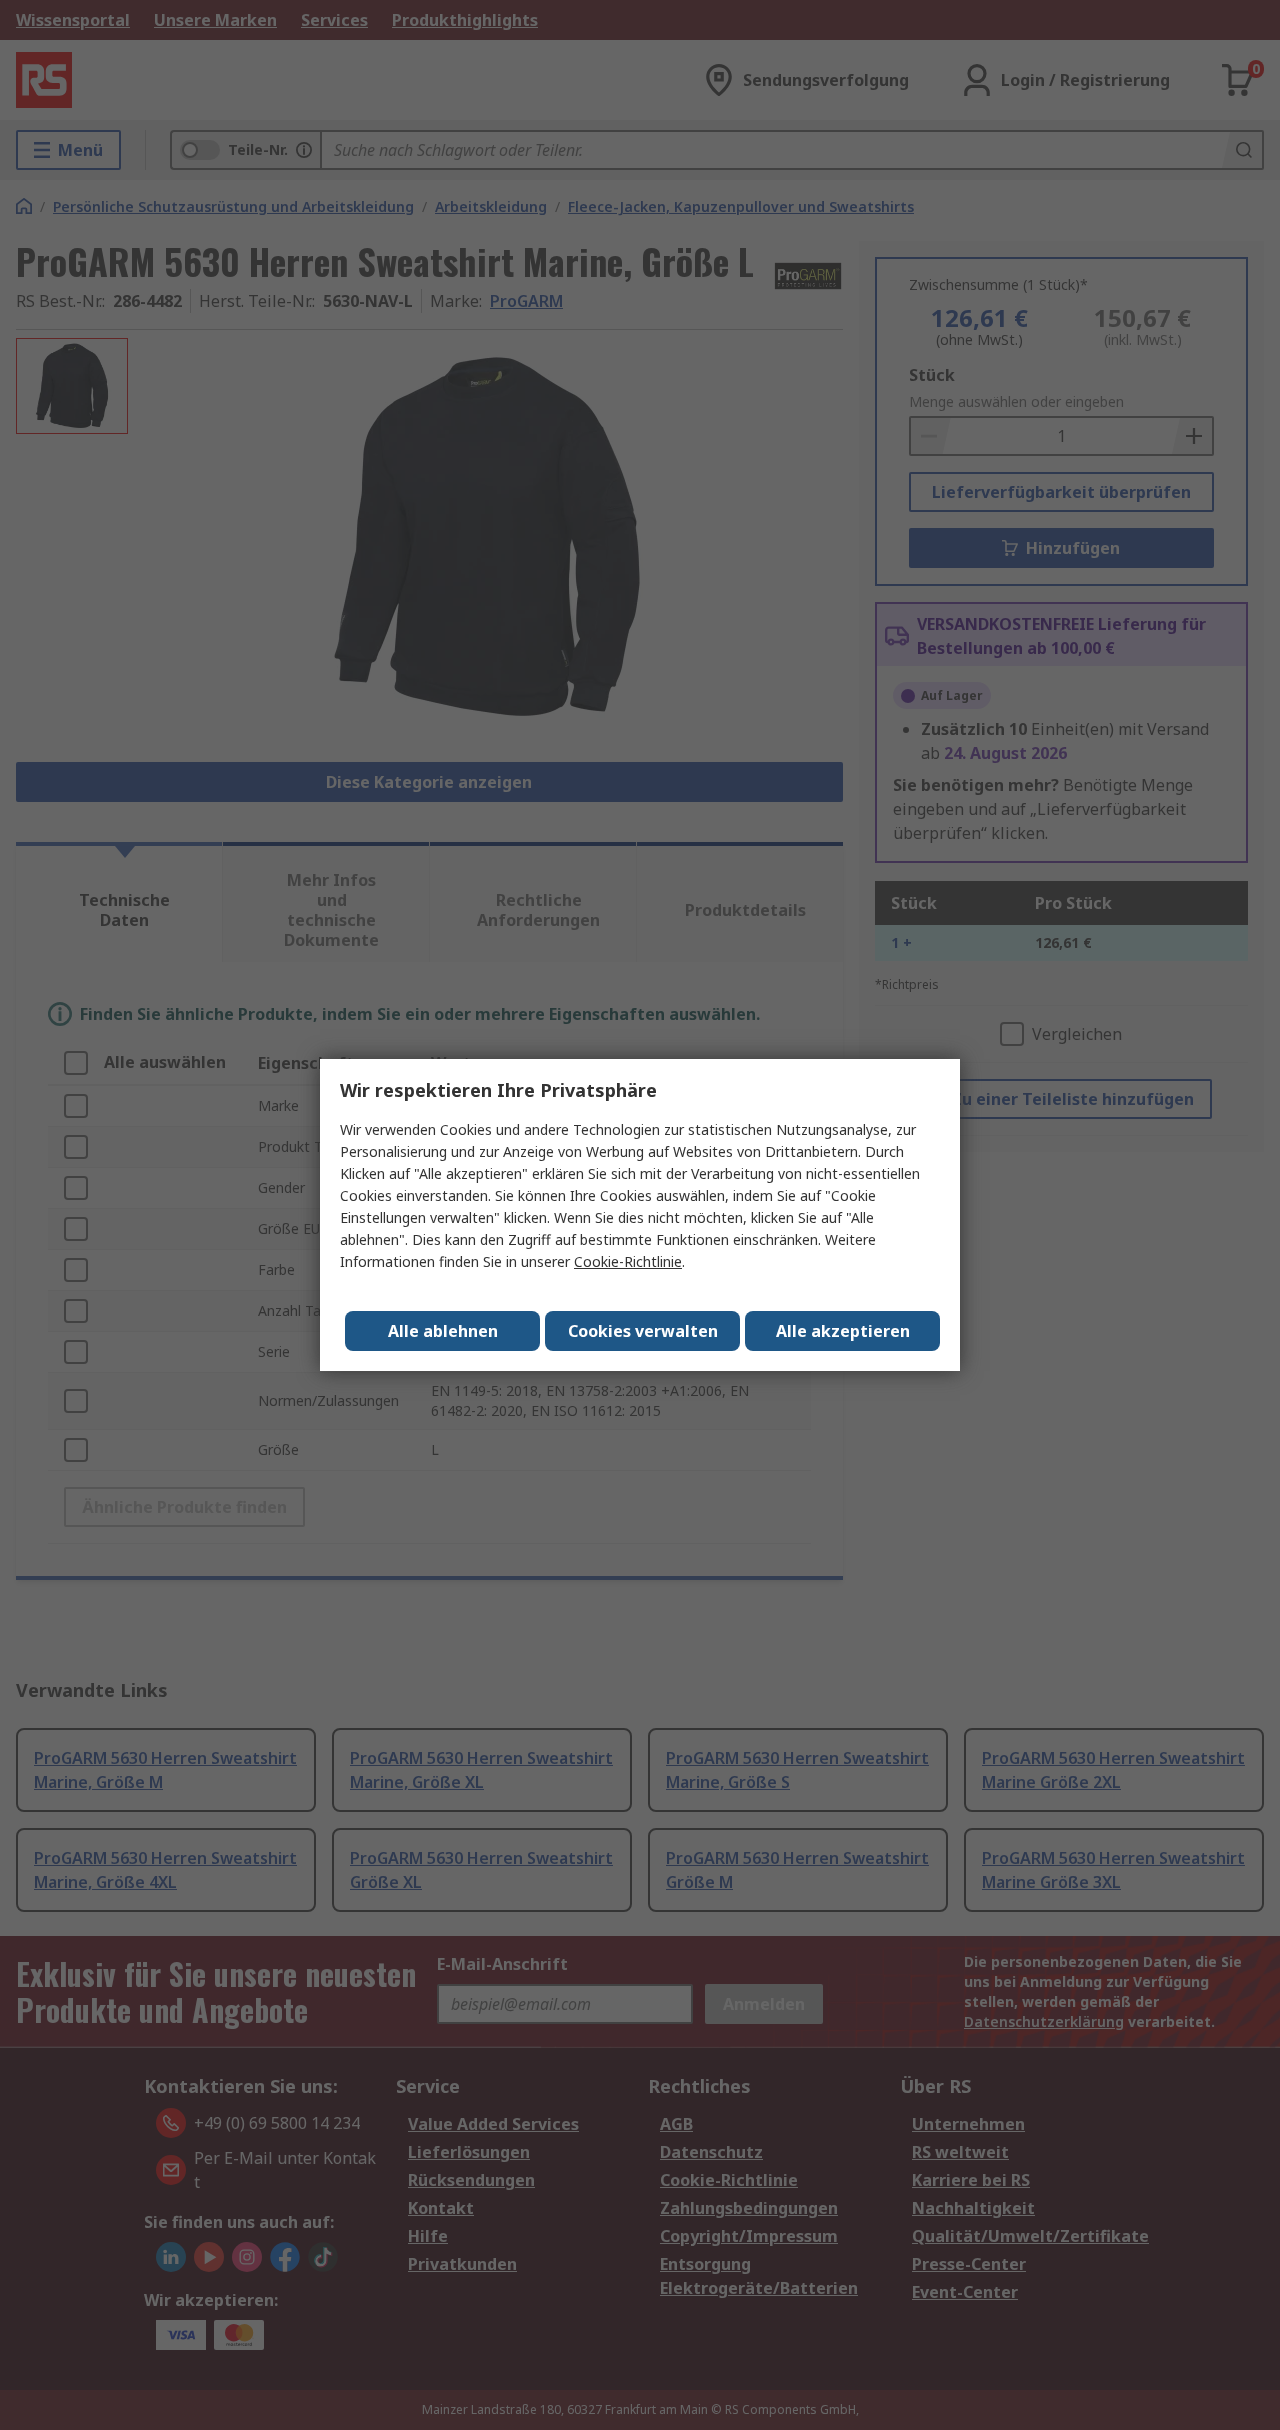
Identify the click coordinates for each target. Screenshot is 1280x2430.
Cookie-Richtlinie (628, 1261)
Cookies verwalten (643, 1331)
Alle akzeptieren (843, 1331)
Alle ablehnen (443, 1331)
